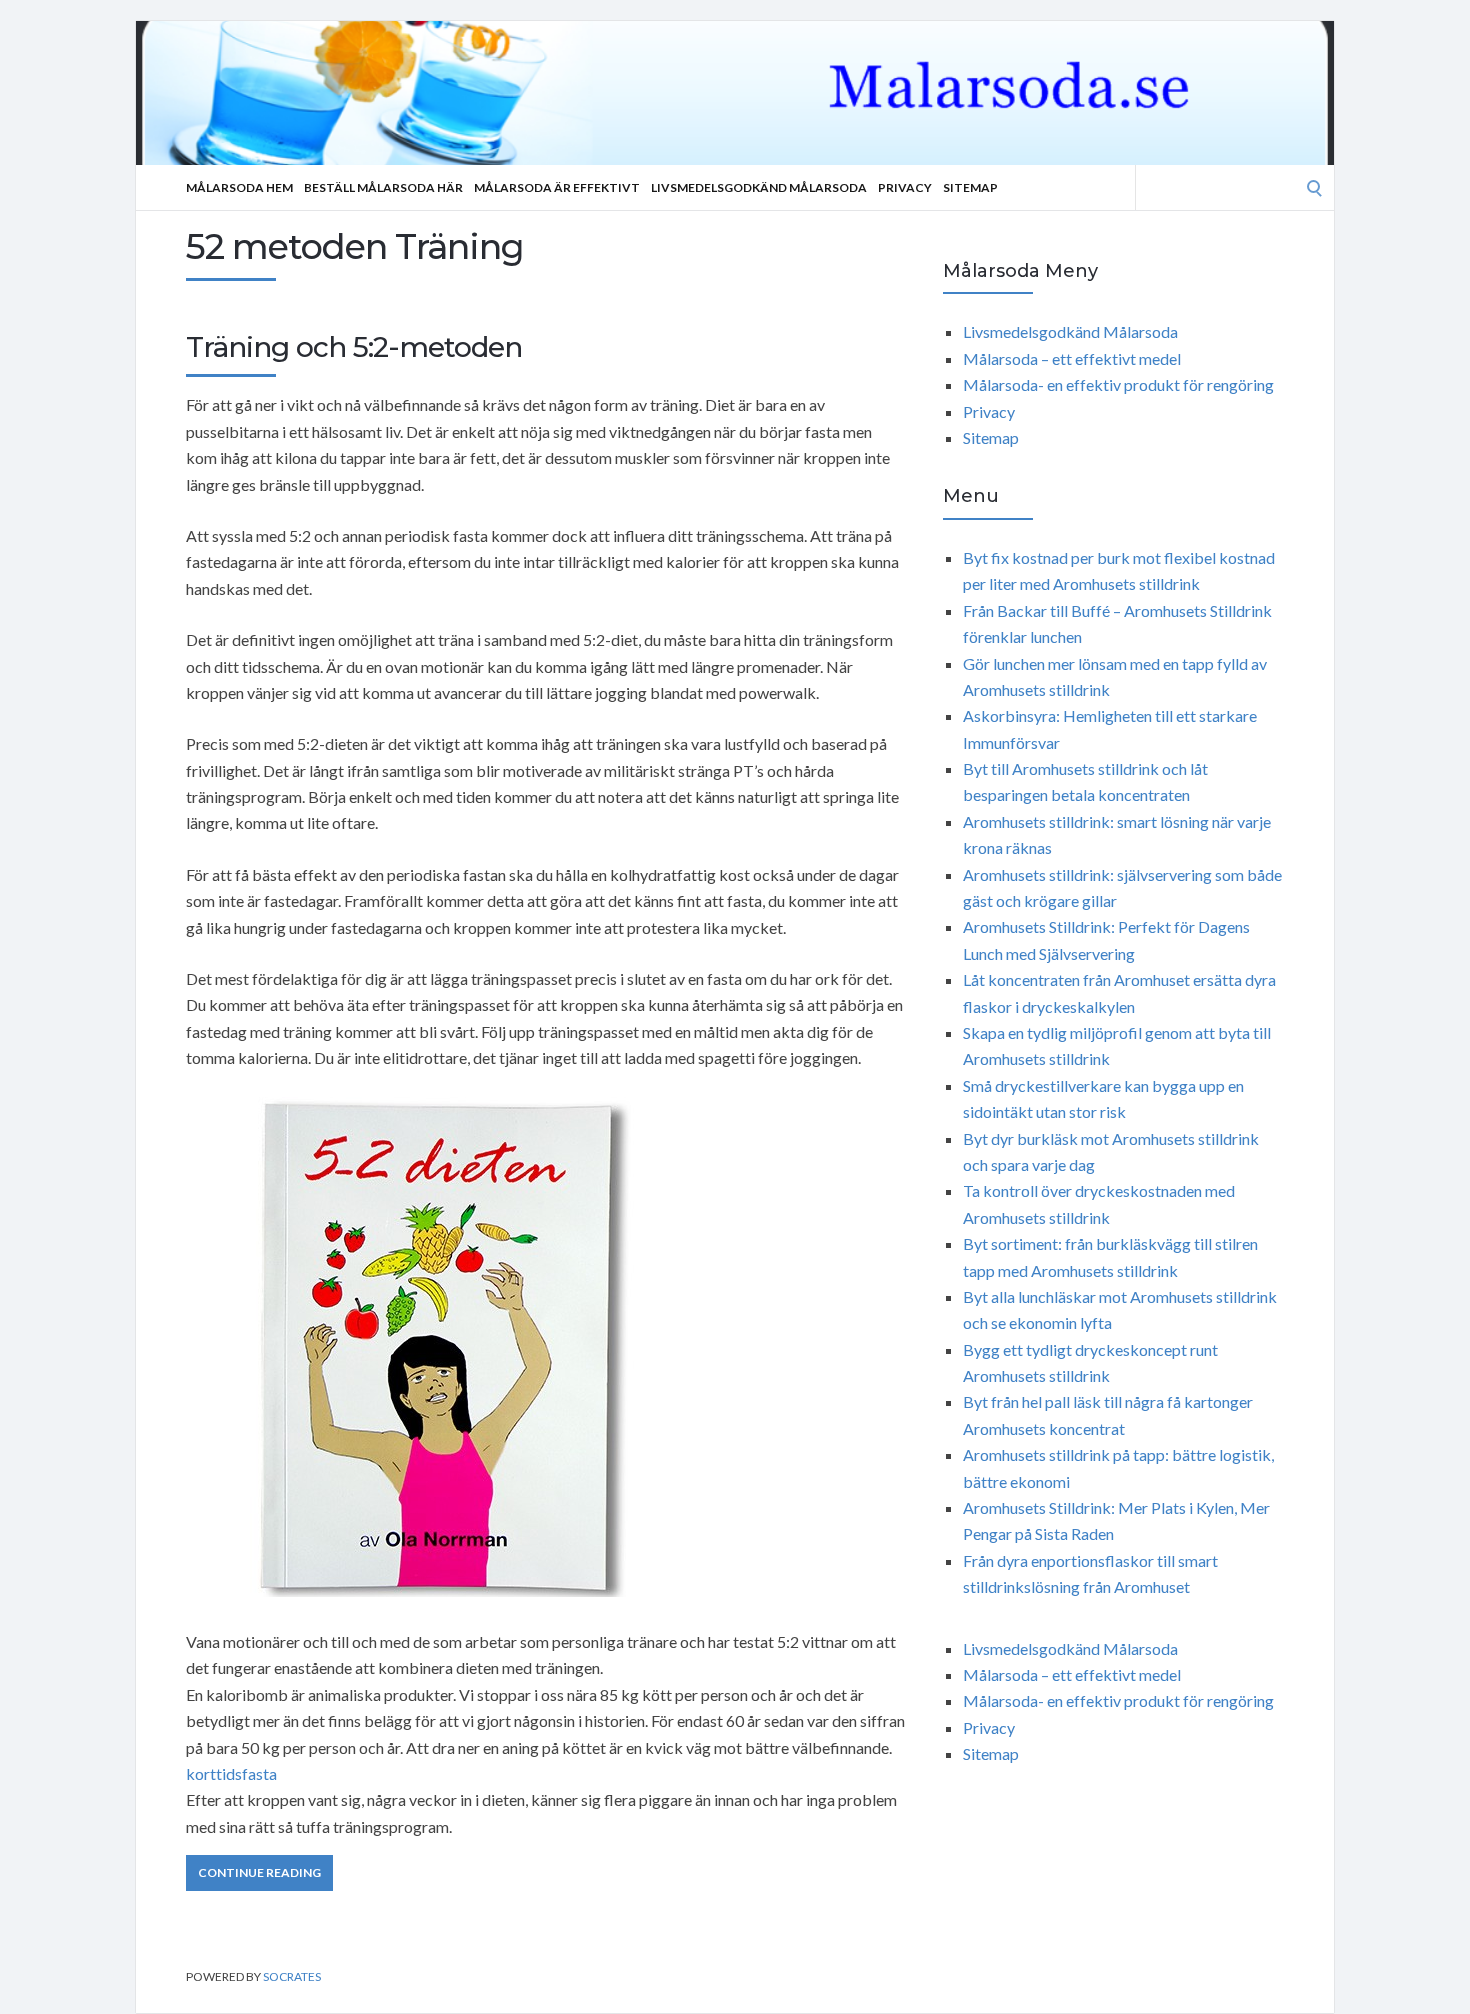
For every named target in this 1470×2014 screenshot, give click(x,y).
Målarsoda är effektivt (557, 187)
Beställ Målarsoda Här (383, 187)
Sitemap (970, 187)
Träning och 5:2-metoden (354, 347)
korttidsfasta (231, 1773)
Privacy (905, 187)
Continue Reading (259, 1872)
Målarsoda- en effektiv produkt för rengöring (1118, 384)
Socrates (292, 1976)
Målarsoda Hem (239, 187)
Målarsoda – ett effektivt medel (1072, 358)
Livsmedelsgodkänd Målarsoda (759, 187)
